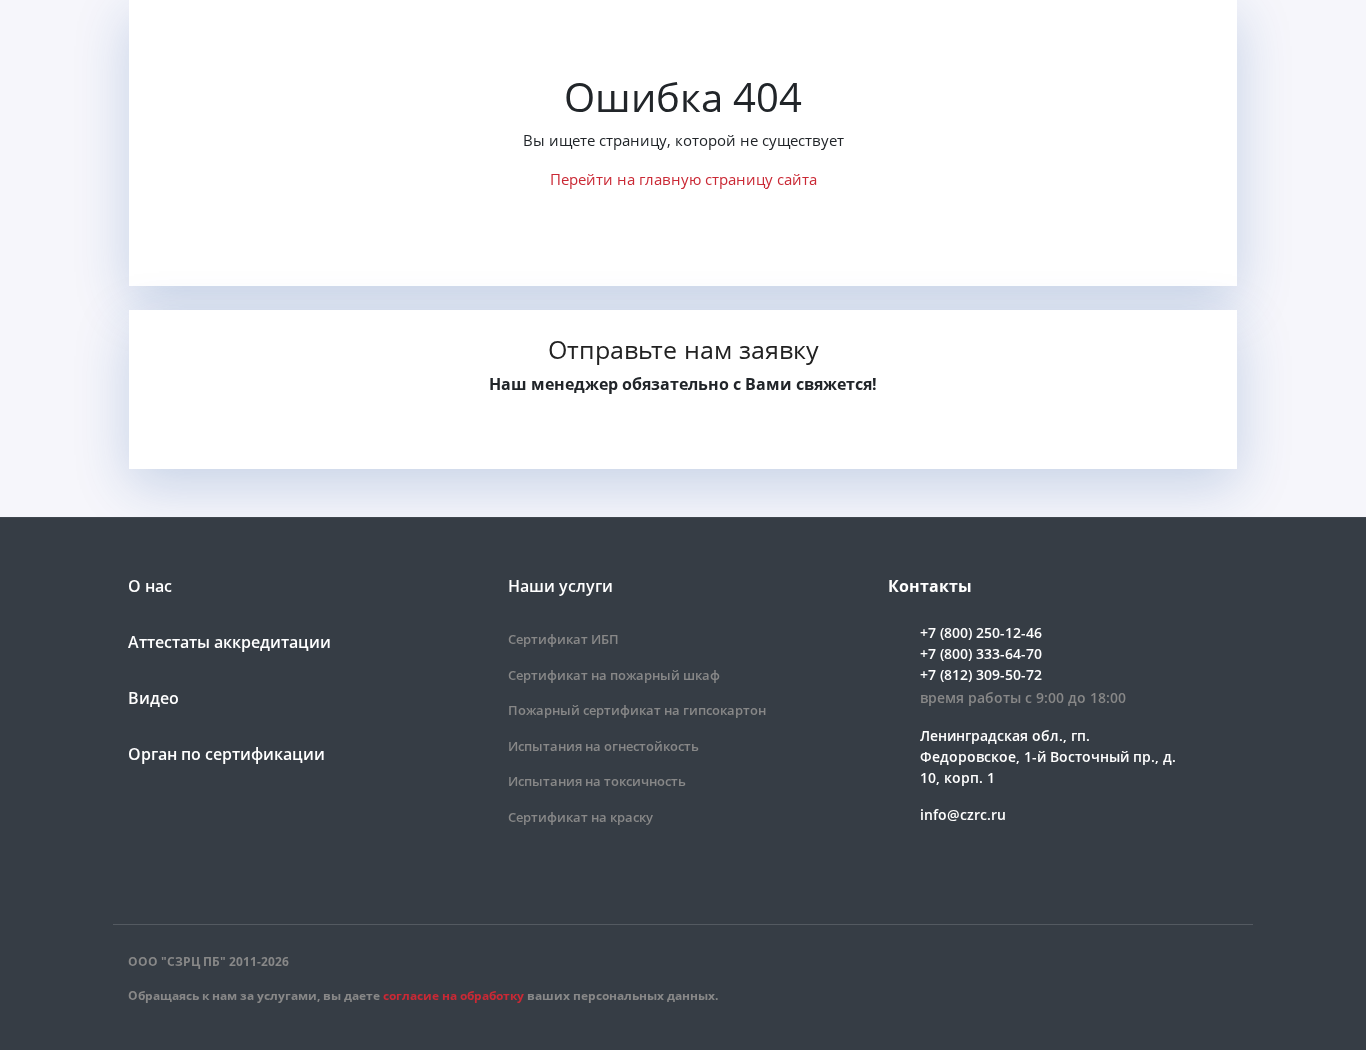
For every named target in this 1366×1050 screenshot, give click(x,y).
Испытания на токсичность (597, 781)
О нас (150, 586)
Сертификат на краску (580, 817)
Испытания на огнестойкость (603, 746)
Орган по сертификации (226, 754)
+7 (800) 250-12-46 (981, 632)
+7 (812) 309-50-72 (981, 674)
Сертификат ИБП (563, 639)
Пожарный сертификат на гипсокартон (637, 710)
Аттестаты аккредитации (229, 642)
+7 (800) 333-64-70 (981, 653)
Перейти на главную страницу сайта (683, 179)
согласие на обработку (453, 995)
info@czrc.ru (963, 814)
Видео (153, 698)
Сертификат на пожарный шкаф (614, 675)
